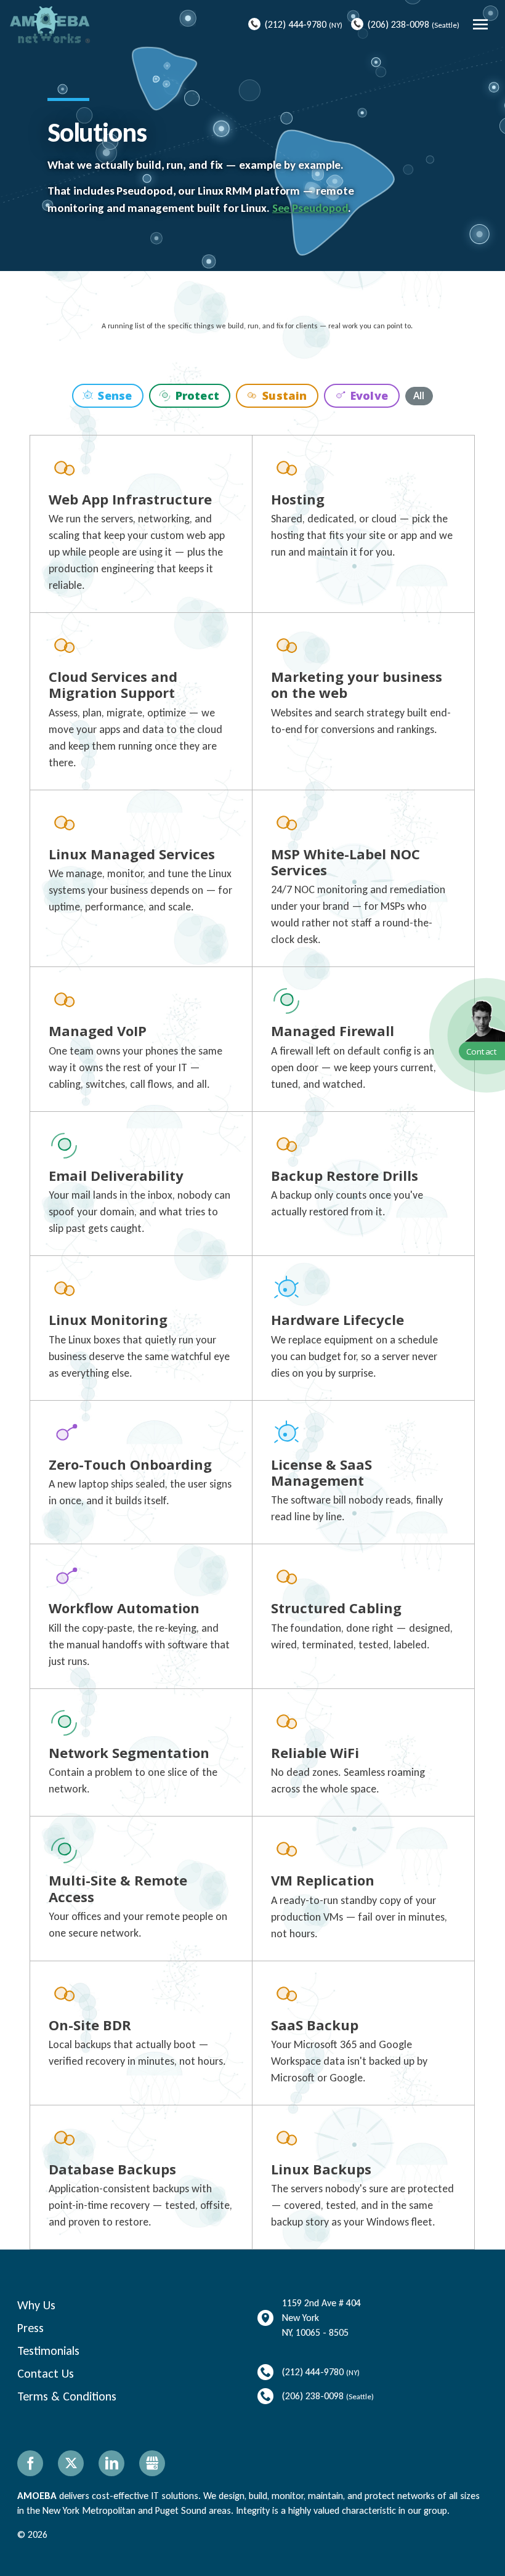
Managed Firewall (333, 1031)
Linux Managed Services (132, 854)
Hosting (298, 499)
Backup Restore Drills (345, 1175)
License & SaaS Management (321, 1472)
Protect (197, 395)
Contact (482, 1051)
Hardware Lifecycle (337, 1319)
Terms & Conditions (67, 2396)
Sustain (285, 395)
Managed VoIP (98, 1031)
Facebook (30, 2463)
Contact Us (46, 2373)
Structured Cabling (336, 1608)
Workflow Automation (124, 1608)
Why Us (36, 2305)
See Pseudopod (310, 208)
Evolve (369, 395)
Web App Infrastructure (130, 499)
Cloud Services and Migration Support (113, 685)
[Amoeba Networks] (50, 25)
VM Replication (323, 1880)
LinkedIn (111, 2463)
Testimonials (48, 2351)
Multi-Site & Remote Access (118, 1888)
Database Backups (112, 2169)
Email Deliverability (116, 1175)
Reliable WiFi (315, 1752)
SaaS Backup (315, 2025)
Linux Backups (321, 2169)
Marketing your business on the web (357, 685)
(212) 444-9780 (296, 24)
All (419, 395)
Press (30, 2328)
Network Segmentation (129, 1752)
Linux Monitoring (108, 1319)
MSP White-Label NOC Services (345, 862)
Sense (115, 395)
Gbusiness (152, 2463)
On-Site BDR (90, 2025)
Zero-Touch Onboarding (130, 1464)
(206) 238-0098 (398, 24)
